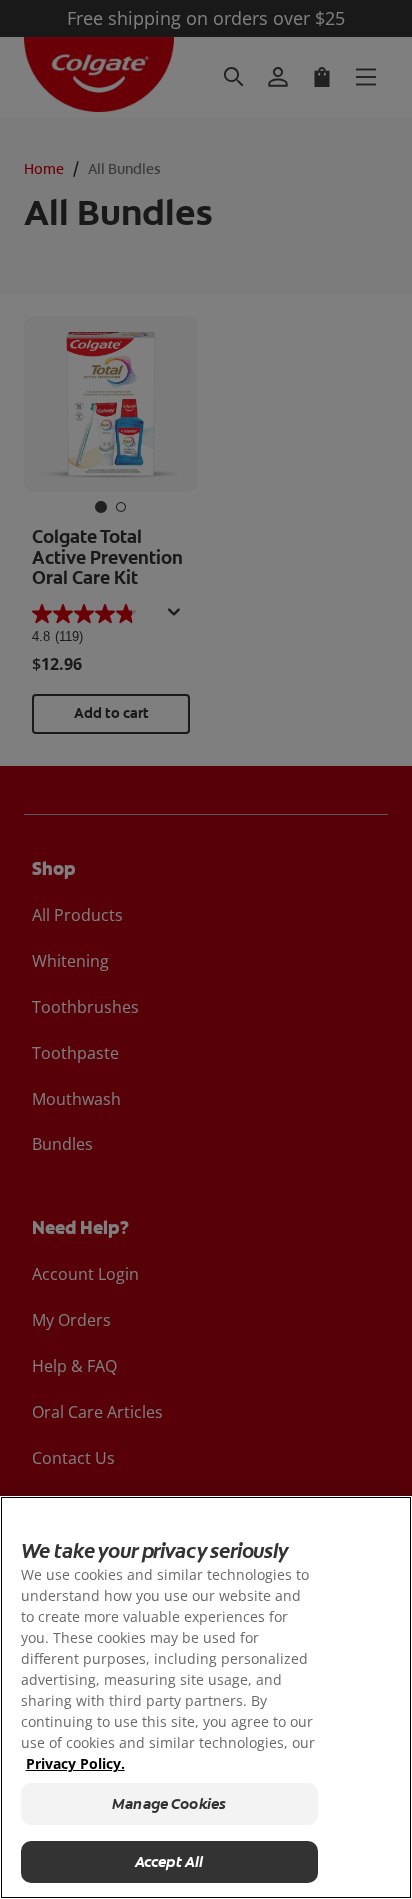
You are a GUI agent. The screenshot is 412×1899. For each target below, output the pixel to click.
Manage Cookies (169, 1804)
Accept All (169, 1862)
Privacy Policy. (75, 1763)
